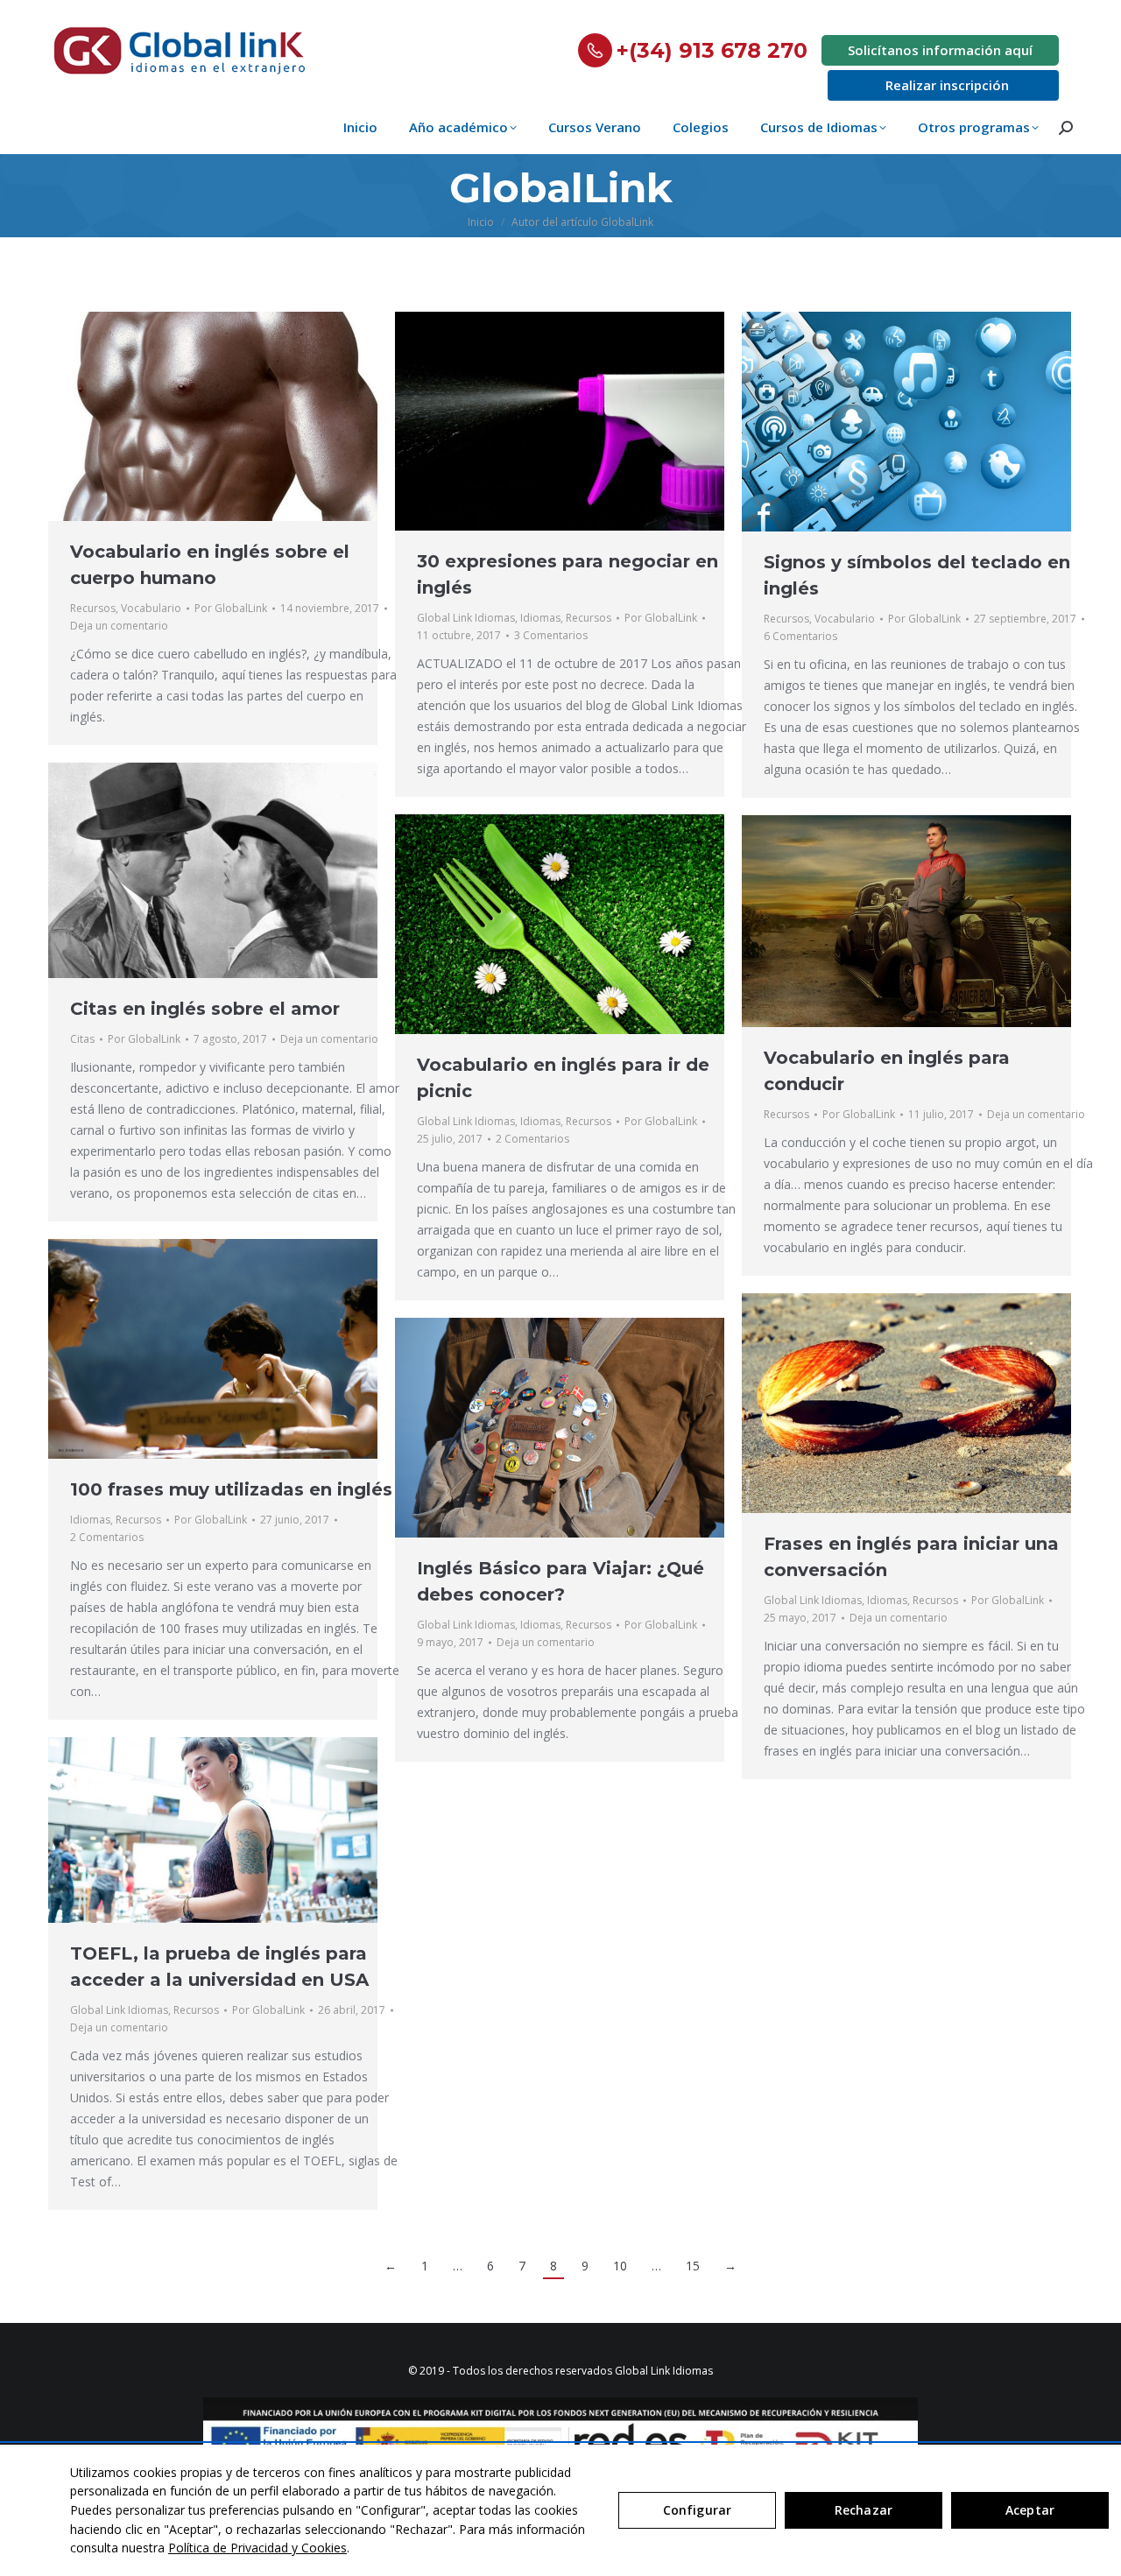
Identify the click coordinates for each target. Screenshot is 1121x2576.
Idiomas (540, 618)
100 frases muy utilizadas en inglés (231, 1489)
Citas (82, 1039)
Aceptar (1030, 2510)
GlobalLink (561, 188)
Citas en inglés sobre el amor (205, 1009)
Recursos (93, 608)
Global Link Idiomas (466, 618)
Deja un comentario (119, 626)
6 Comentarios (800, 636)
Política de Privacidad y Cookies (257, 2548)
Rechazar (864, 2510)
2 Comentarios (532, 1139)
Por (231, 608)
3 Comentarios (551, 635)
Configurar (697, 2510)
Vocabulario (151, 608)
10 (620, 2266)
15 (693, 2266)
